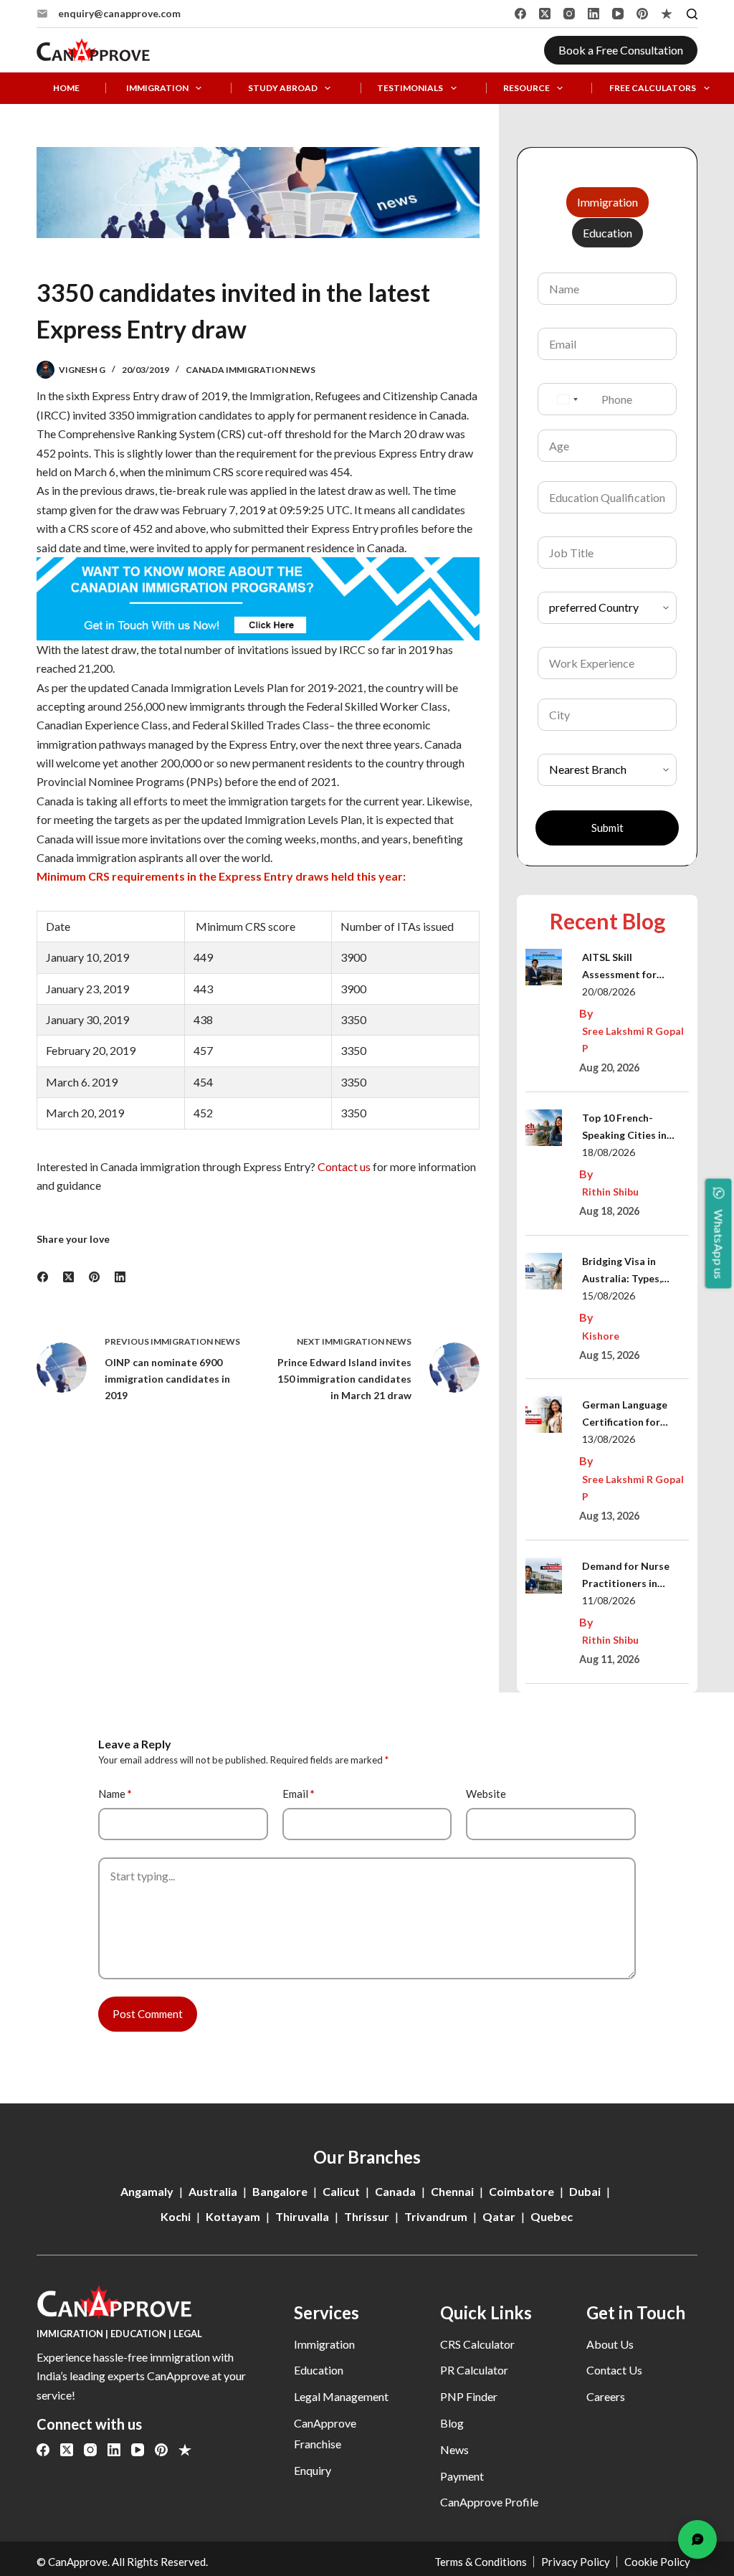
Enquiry (313, 2470)
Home (66, 88)
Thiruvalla (302, 2216)
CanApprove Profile (489, 2502)
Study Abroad (283, 88)
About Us (610, 2344)
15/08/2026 (609, 1296)
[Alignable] (667, 14)
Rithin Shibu (610, 1192)
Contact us (344, 1166)
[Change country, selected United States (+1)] (567, 399)
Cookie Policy (657, 2562)
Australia (213, 2191)
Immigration (157, 88)
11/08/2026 (609, 1600)
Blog (452, 2423)
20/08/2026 (609, 991)
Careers (606, 2396)
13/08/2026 (609, 1439)
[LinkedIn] (594, 14)
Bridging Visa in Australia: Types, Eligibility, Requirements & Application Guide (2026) (625, 1271)
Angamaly (147, 2191)
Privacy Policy (576, 2562)
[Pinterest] (642, 14)
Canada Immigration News (251, 370)
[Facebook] (520, 14)
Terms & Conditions (481, 2562)
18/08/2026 (609, 1152)
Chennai (452, 2191)
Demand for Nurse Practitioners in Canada (626, 1576)
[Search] (692, 14)
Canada (395, 2191)
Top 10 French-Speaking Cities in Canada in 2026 (624, 1128)
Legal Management (341, 2396)
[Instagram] (569, 14)
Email (299, 1794)
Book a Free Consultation (621, 50)
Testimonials (410, 88)
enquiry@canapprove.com (119, 13)
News (454, 2449)
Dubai (585, 2191)
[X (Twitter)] (545, 14)
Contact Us (614, 2370)
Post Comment (148, 2014)
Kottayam (233, 2216)
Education (319, 2370)
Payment (462, 2476)
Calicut (341, 2191)
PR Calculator (474, 2370)
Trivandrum (436, 2216)
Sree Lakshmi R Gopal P (633, 1040)
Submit (607, 828)
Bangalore (280, 2191)
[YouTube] (618, 14)
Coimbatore (521, 2191)
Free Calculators (653, 88)
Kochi (176, 2216)
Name (115, 1794)
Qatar (499, 2216)
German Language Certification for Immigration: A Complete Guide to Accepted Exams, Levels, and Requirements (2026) (632, 1415)
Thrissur (367, 2216)
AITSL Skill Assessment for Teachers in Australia (633, 967)
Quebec (552, 2216)
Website (486, 1794)
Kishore (601, 1336)
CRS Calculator (477, 2344)
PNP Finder (469, 2396)
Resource (526, 88)
